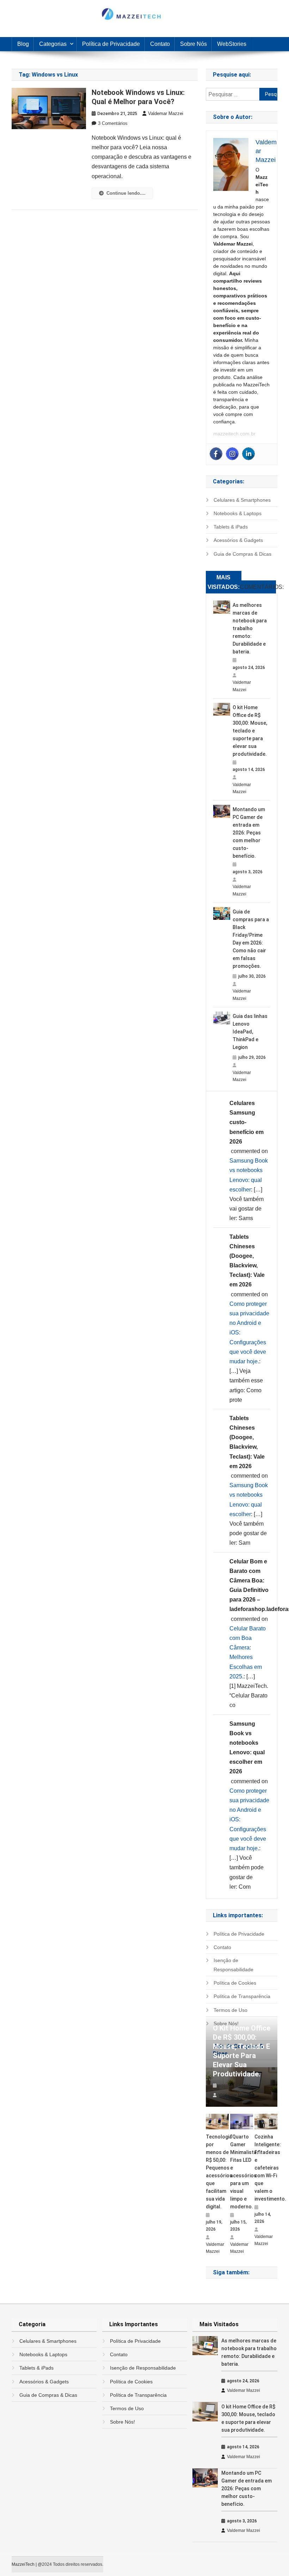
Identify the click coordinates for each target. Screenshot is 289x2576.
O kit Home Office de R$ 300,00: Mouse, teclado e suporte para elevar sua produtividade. (250, 731)
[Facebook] (216, 454)
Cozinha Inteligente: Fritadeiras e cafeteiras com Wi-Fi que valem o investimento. (266, 2168)
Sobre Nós (193, 44)
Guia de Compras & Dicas (242, 554)
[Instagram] (232, 454)
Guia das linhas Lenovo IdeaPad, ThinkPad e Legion (250, 1032)
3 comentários (113, 123)
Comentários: (258, 587)
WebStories (232, 44)
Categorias (53, 44)
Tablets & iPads (231, 527)
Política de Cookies (235, 1983)
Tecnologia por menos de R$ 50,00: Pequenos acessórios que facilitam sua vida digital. (217, 2172)
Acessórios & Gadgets (238, 540)
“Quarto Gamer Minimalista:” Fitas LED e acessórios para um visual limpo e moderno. (242, 2172)
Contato (160, 44)
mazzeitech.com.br (234, 434)
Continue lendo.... (126, 193)
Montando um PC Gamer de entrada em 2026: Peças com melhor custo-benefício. (249, 833)
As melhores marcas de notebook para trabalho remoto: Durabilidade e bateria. (250, 628)
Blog (23, 44)
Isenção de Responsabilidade (233, 1965)
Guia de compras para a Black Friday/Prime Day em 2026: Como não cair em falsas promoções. (251, 939)
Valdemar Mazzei (166, 113)
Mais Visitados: (224, 582)
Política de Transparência (242, 1996)
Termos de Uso (230, 2010)
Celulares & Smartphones (242, 500)
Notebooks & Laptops (238, 513)
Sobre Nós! (122, 2422)
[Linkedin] (248, 454)
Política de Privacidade (111, 44)
